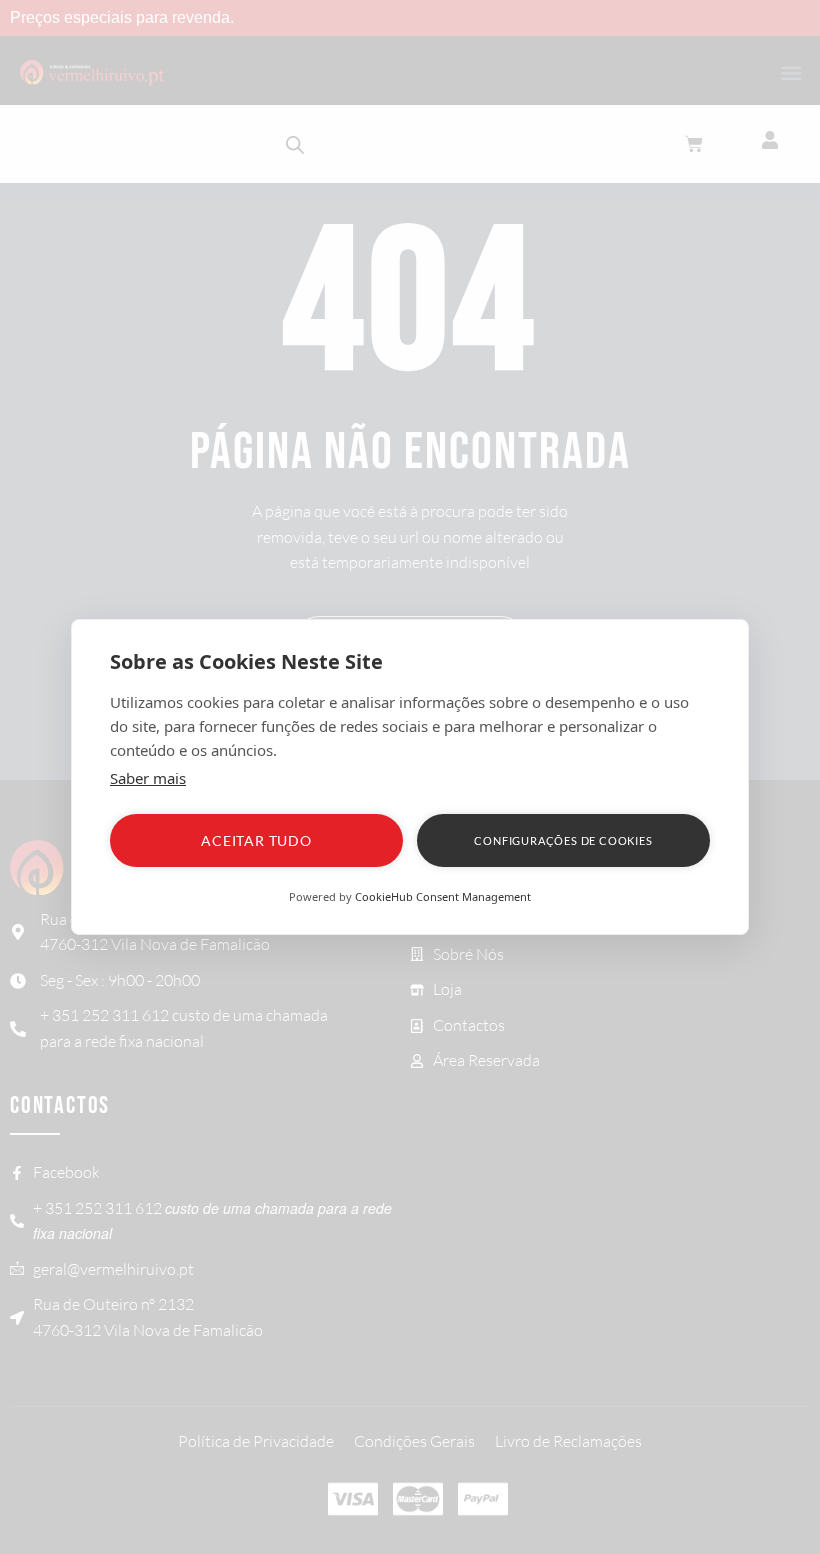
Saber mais (148, 778)
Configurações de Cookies (563, 840)
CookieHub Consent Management (443, 896)
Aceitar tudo (256, 840)
